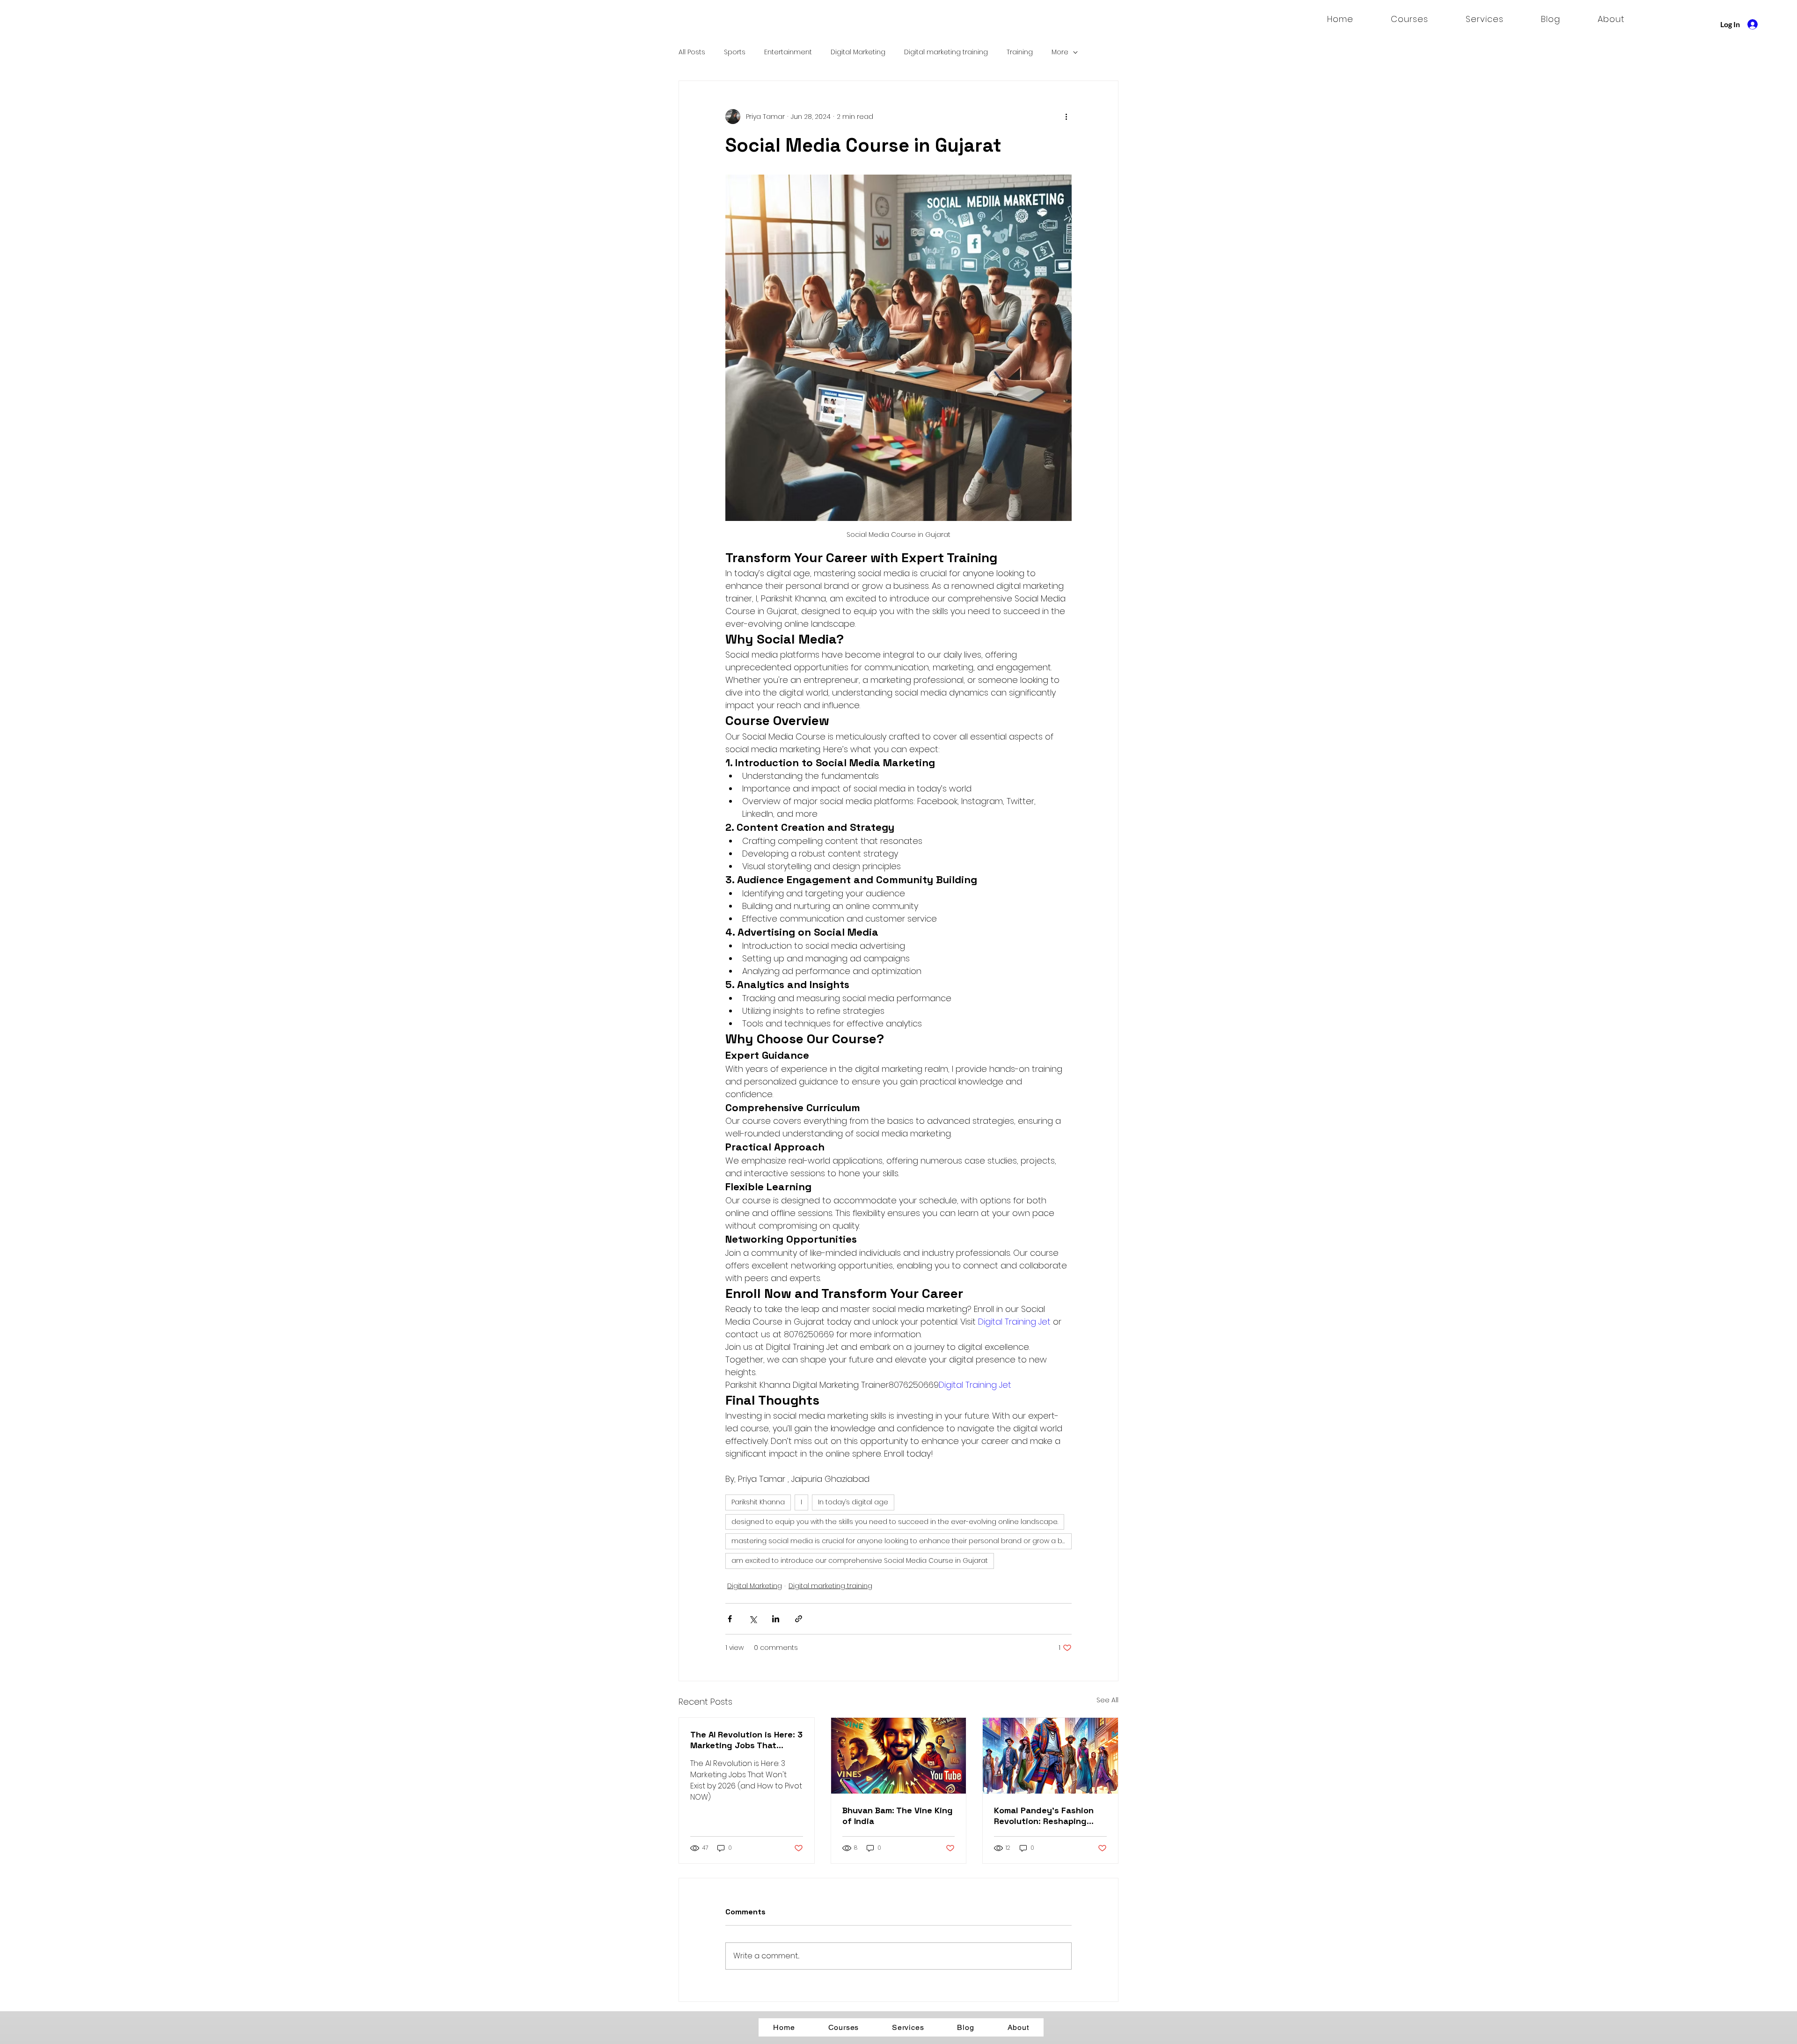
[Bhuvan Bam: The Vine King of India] (899, 1756)
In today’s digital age (853, 1502)
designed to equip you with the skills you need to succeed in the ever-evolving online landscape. (895, 1522)
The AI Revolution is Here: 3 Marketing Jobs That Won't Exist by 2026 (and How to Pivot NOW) (746, 1740)
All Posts (692, 52)
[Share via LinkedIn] (776, 1619)
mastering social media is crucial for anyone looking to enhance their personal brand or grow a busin (902, 1541)
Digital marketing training (946, 52)
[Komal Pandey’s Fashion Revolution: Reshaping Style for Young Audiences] (1050, 1756)
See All (1107, 1700)
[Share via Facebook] (730, 1619)
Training (1020, 52)
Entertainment (788, 52)
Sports (735, 52)
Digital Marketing (858, 52)
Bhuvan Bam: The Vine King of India (898, 1816)
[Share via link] (799, 1619)
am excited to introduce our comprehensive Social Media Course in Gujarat (860, 1560)
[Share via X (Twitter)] (753, 1619)
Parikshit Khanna (758, 1502)
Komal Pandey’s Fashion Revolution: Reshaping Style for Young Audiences (1049, 1816)
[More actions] (1066, 117)
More (1060, 52)
